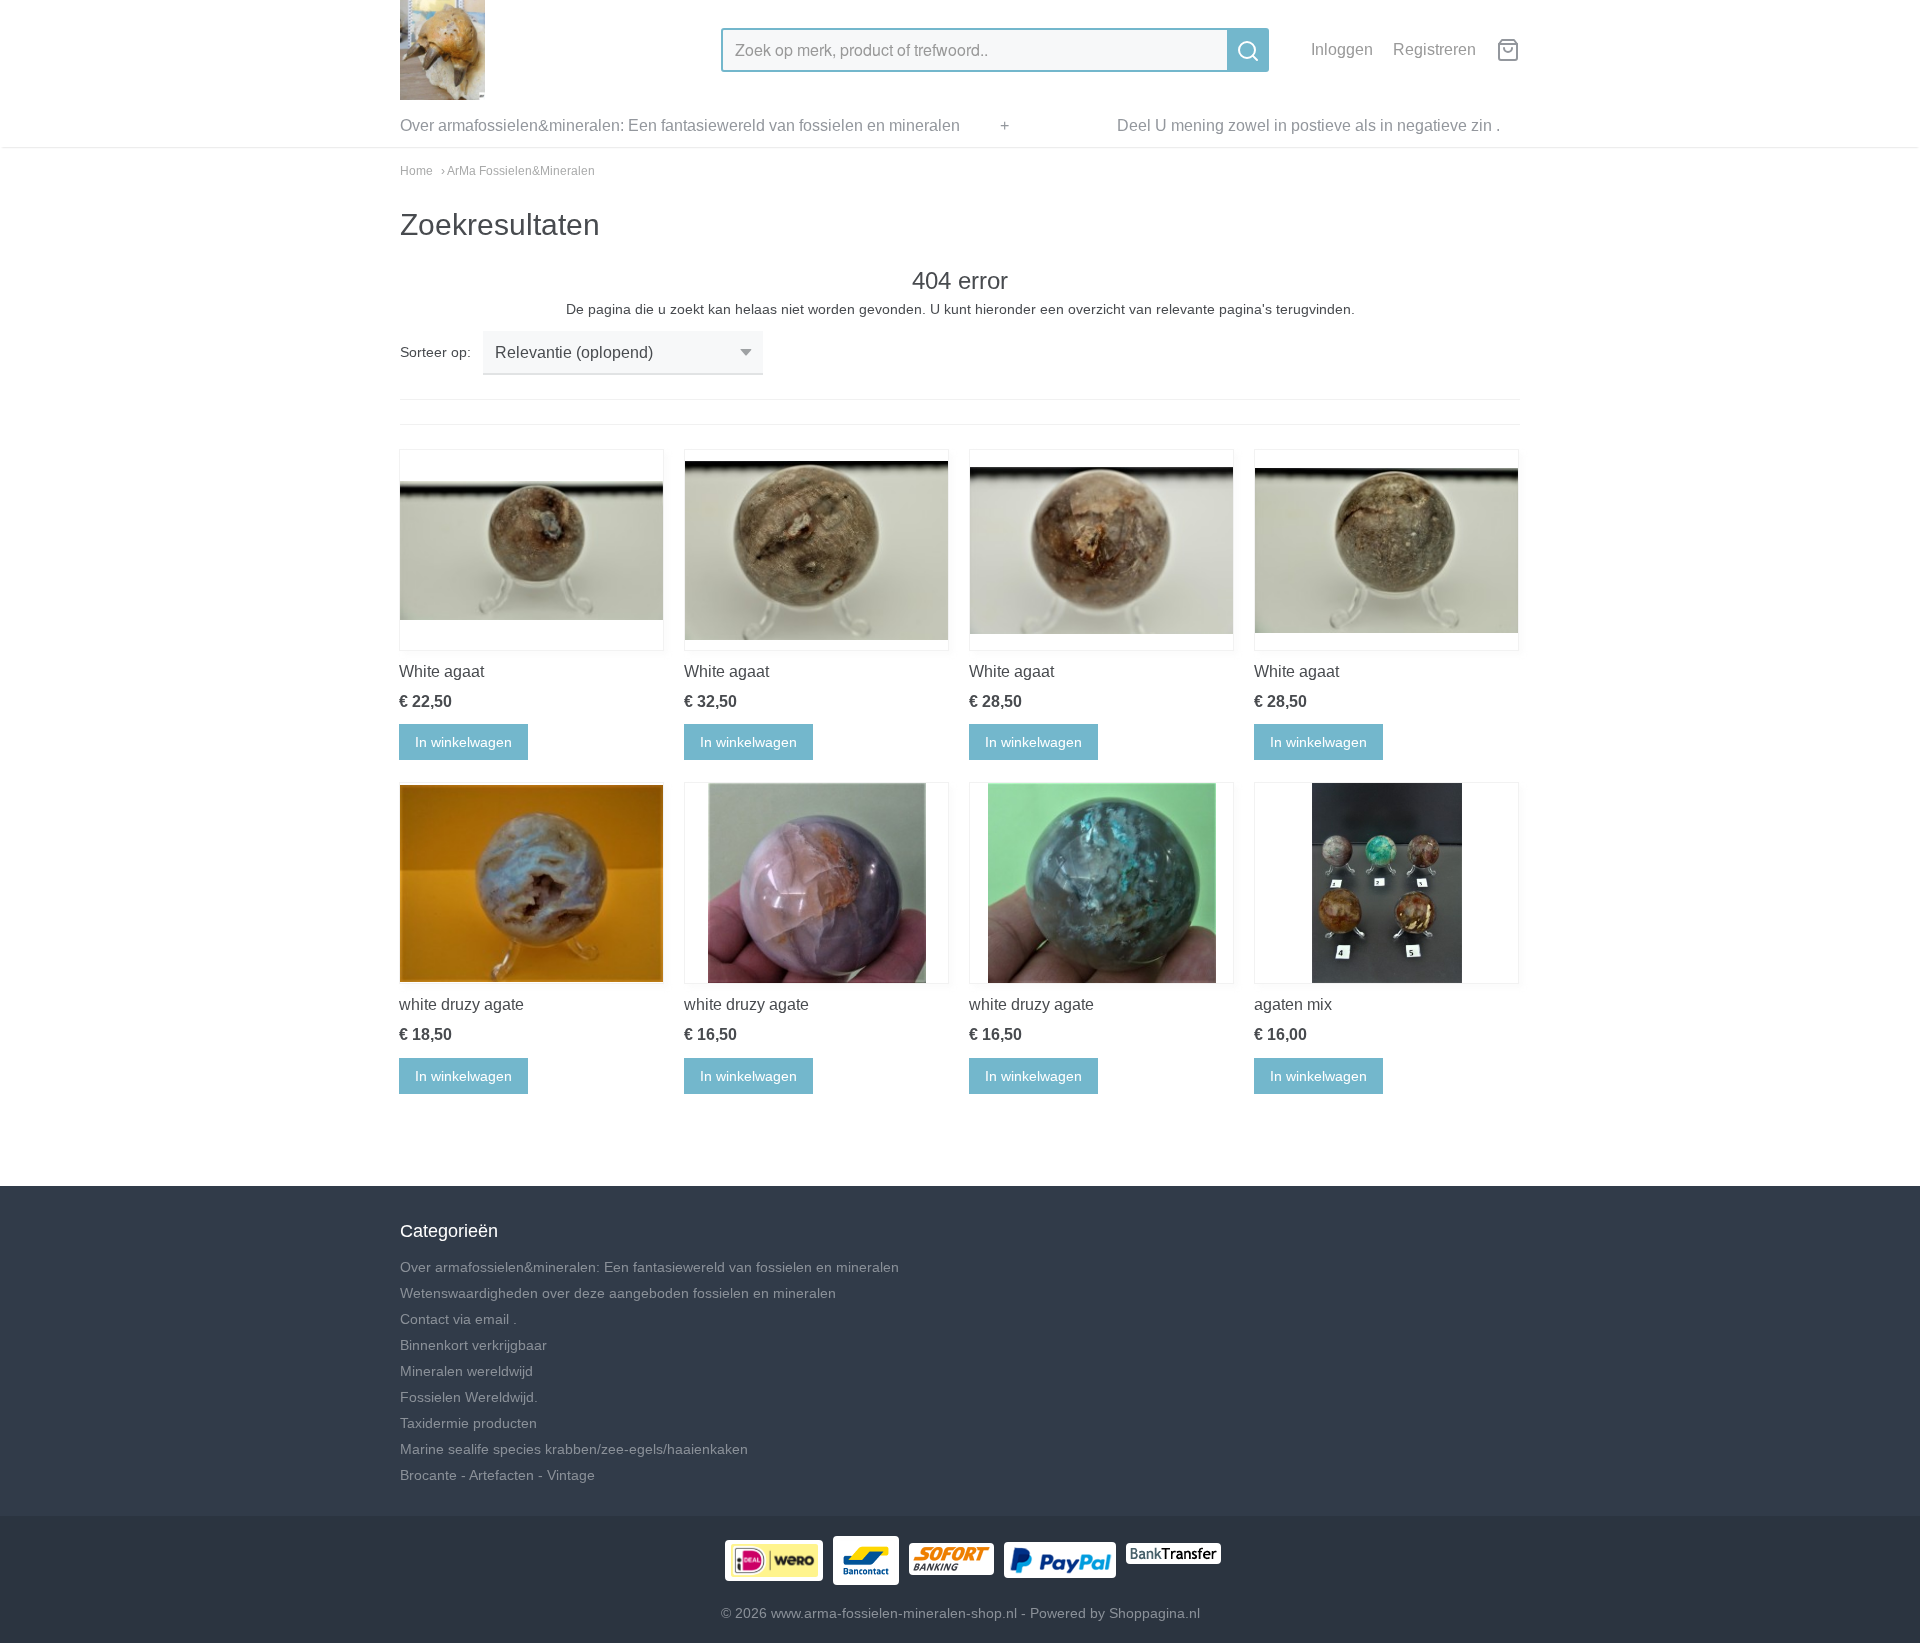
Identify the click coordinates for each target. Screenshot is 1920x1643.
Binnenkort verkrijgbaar (473, 1345)
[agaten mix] (1386, 883)
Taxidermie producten (468, 1423)
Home (416, 171)
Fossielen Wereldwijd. (469, 1397)
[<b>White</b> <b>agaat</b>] (531, 550)
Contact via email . (458, 1319)
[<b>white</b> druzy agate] (531, 883)
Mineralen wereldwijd (466, 1371)
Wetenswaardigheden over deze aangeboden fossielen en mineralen (618, 1293)
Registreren (1434, 49)
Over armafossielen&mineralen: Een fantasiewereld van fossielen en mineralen (680, 125)
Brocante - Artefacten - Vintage (497, 1475)
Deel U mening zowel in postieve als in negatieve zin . (1308, 125)
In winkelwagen (463, 742)
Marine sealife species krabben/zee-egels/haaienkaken (574, 1449)
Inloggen (1342, 49)
